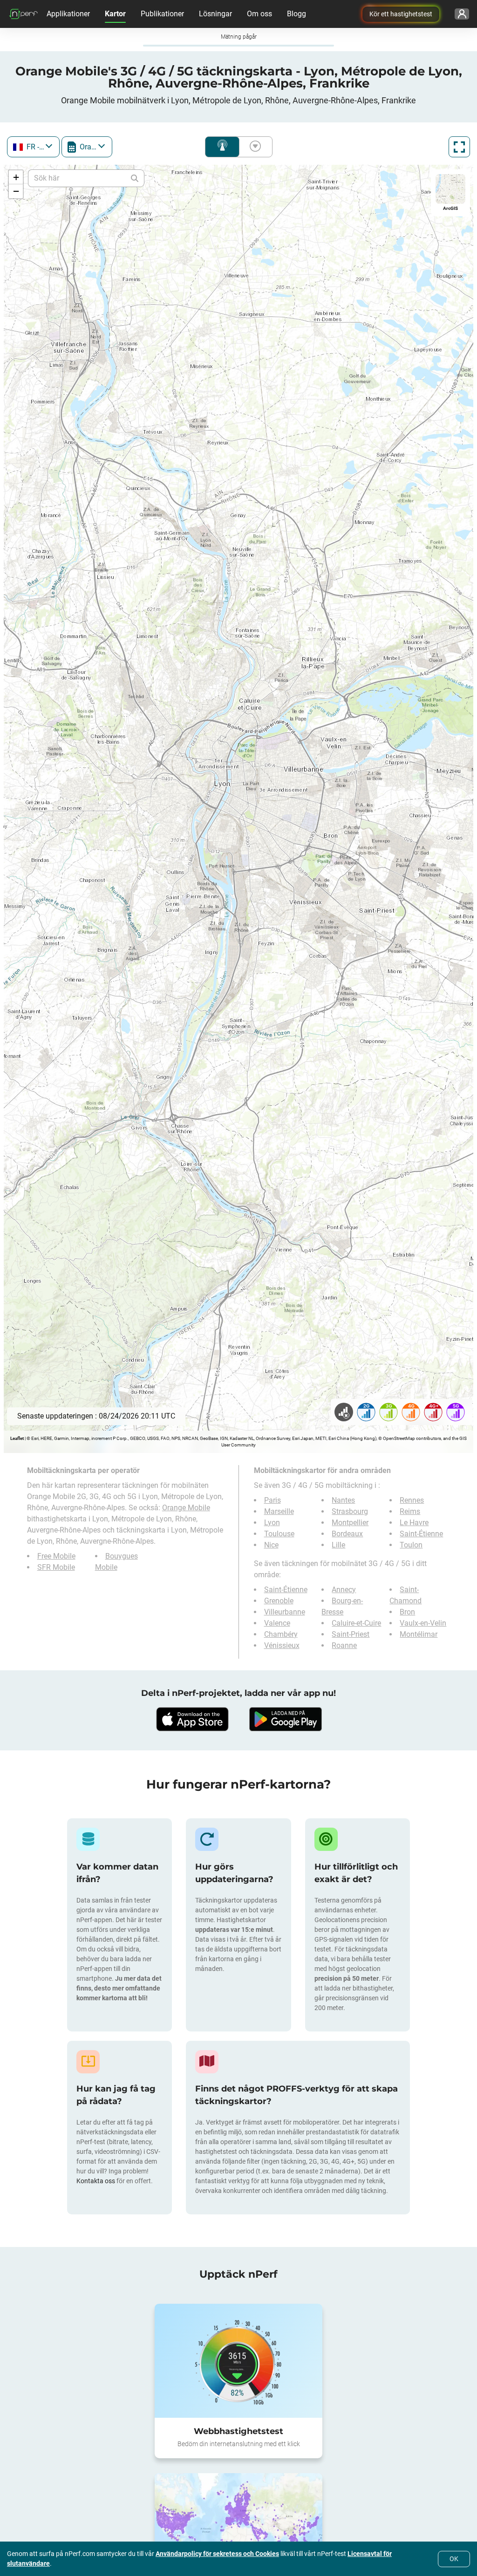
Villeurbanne (285, 1612)
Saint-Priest (351, 1634)
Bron (407, 1612)
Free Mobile (56, 1556)
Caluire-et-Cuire (356, 1623)
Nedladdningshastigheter (253, 147)
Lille (338, 1545)
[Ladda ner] (192, 1719)
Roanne (344, 1645)
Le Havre (414, 1523)
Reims (410, 1511)
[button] (16, 177)
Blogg (296, 14)
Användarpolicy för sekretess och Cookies (217, 2554)
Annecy (344, 1590)
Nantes (343, 1500)
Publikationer (162, 14)
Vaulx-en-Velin (423, 1623)
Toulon (411, 1545)
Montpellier (350, 1523)
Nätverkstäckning (222, 147)
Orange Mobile (186, 1508)
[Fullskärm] (459, 147)
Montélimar (419, 1634)
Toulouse (279, 1534)
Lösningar (215, 14)
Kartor (115, 14)
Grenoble (279, 1601)
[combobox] (33, 147)
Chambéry (281, 1634)
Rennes (412, 1500)
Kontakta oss (96, 2181)
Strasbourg (350, 1511)
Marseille (279, 1511)
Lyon (272, 1523)
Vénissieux (282, 1645)
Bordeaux (347, 1534)
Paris (273, 1500)
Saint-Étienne (421, 1534)
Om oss (259, 14)
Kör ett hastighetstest (401, 14)
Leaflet (17, 1438)
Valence (277, 1623)
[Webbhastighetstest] (238, 2361)
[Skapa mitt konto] (462, 14)
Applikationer (68, 14)
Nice (271, 1545)
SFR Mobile (56, 1567)
